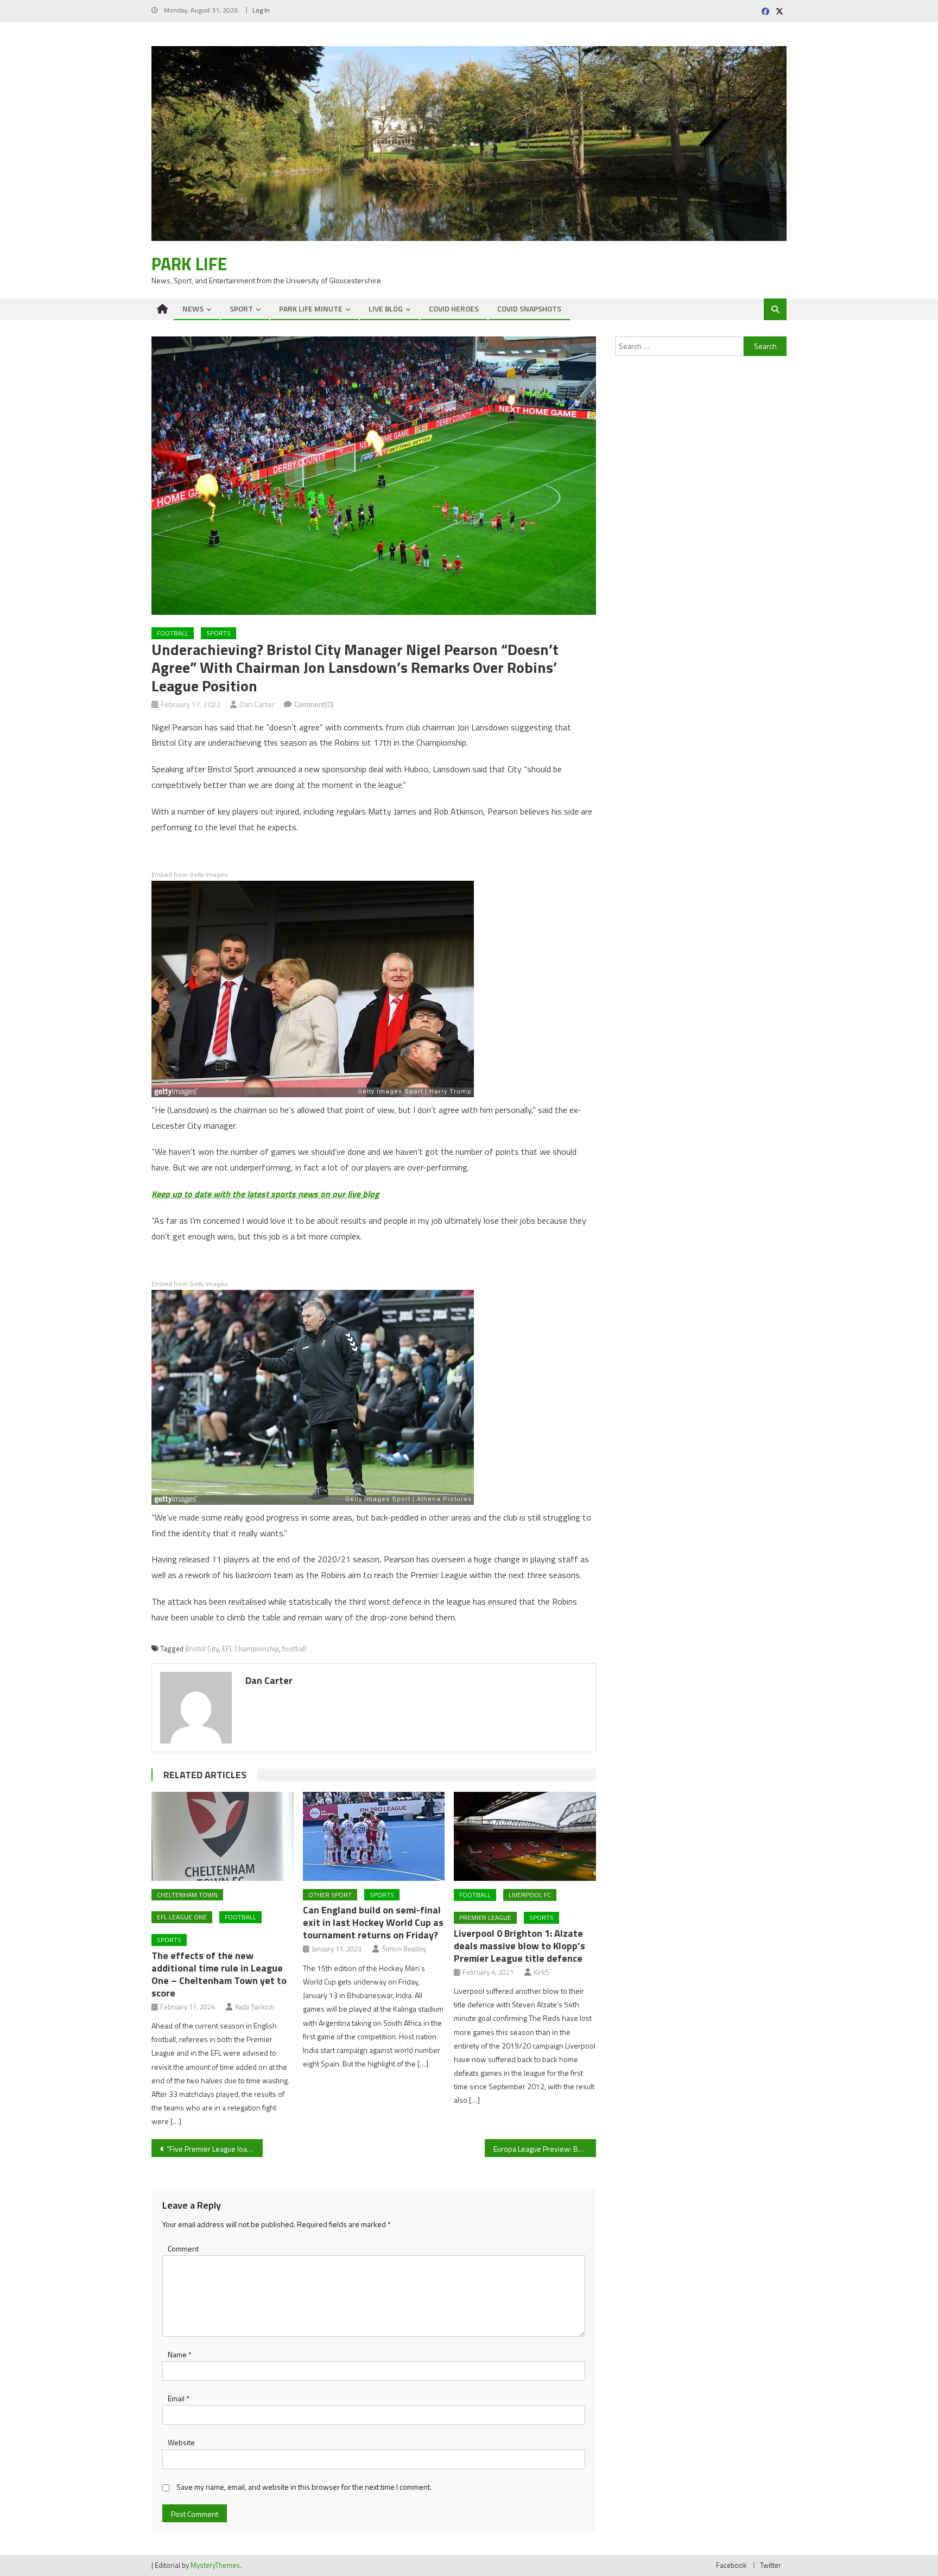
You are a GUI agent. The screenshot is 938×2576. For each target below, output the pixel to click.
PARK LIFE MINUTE (311, 309)
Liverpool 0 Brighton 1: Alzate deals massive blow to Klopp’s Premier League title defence (519, 1946)
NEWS (193, 309)
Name (180, 2354)
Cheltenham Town (187, 1895)
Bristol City (202, 1649)
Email (179, 2398)
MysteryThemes (215, 2565)
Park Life (189, 264)
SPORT (241, 309)
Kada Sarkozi (255, 2007)
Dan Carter (257, 704)
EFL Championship (251, 1649)
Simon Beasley (404, 1949)
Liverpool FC (530, 1895)
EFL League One (182, 1917)
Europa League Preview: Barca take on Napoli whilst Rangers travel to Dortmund (545, 2149)
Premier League (485, 1917)
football (294, 1649)
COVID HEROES (454, 309)
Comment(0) (314, 704)
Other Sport (330, 1895)
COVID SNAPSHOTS (529, 309)
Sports (218, 633)
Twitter (771, 2565)
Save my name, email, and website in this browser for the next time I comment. (304, 2487)
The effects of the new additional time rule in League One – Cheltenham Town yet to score (219, 1974)
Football (173, 633)
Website (181, 2442)
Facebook (731, 2565)
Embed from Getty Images (189, 875)
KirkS (541, 1972)
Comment (183, 2249)
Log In (261, 10)
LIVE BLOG (386, 309)
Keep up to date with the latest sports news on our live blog (265, 1194)
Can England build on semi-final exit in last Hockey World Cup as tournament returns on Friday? (373, 1922)
